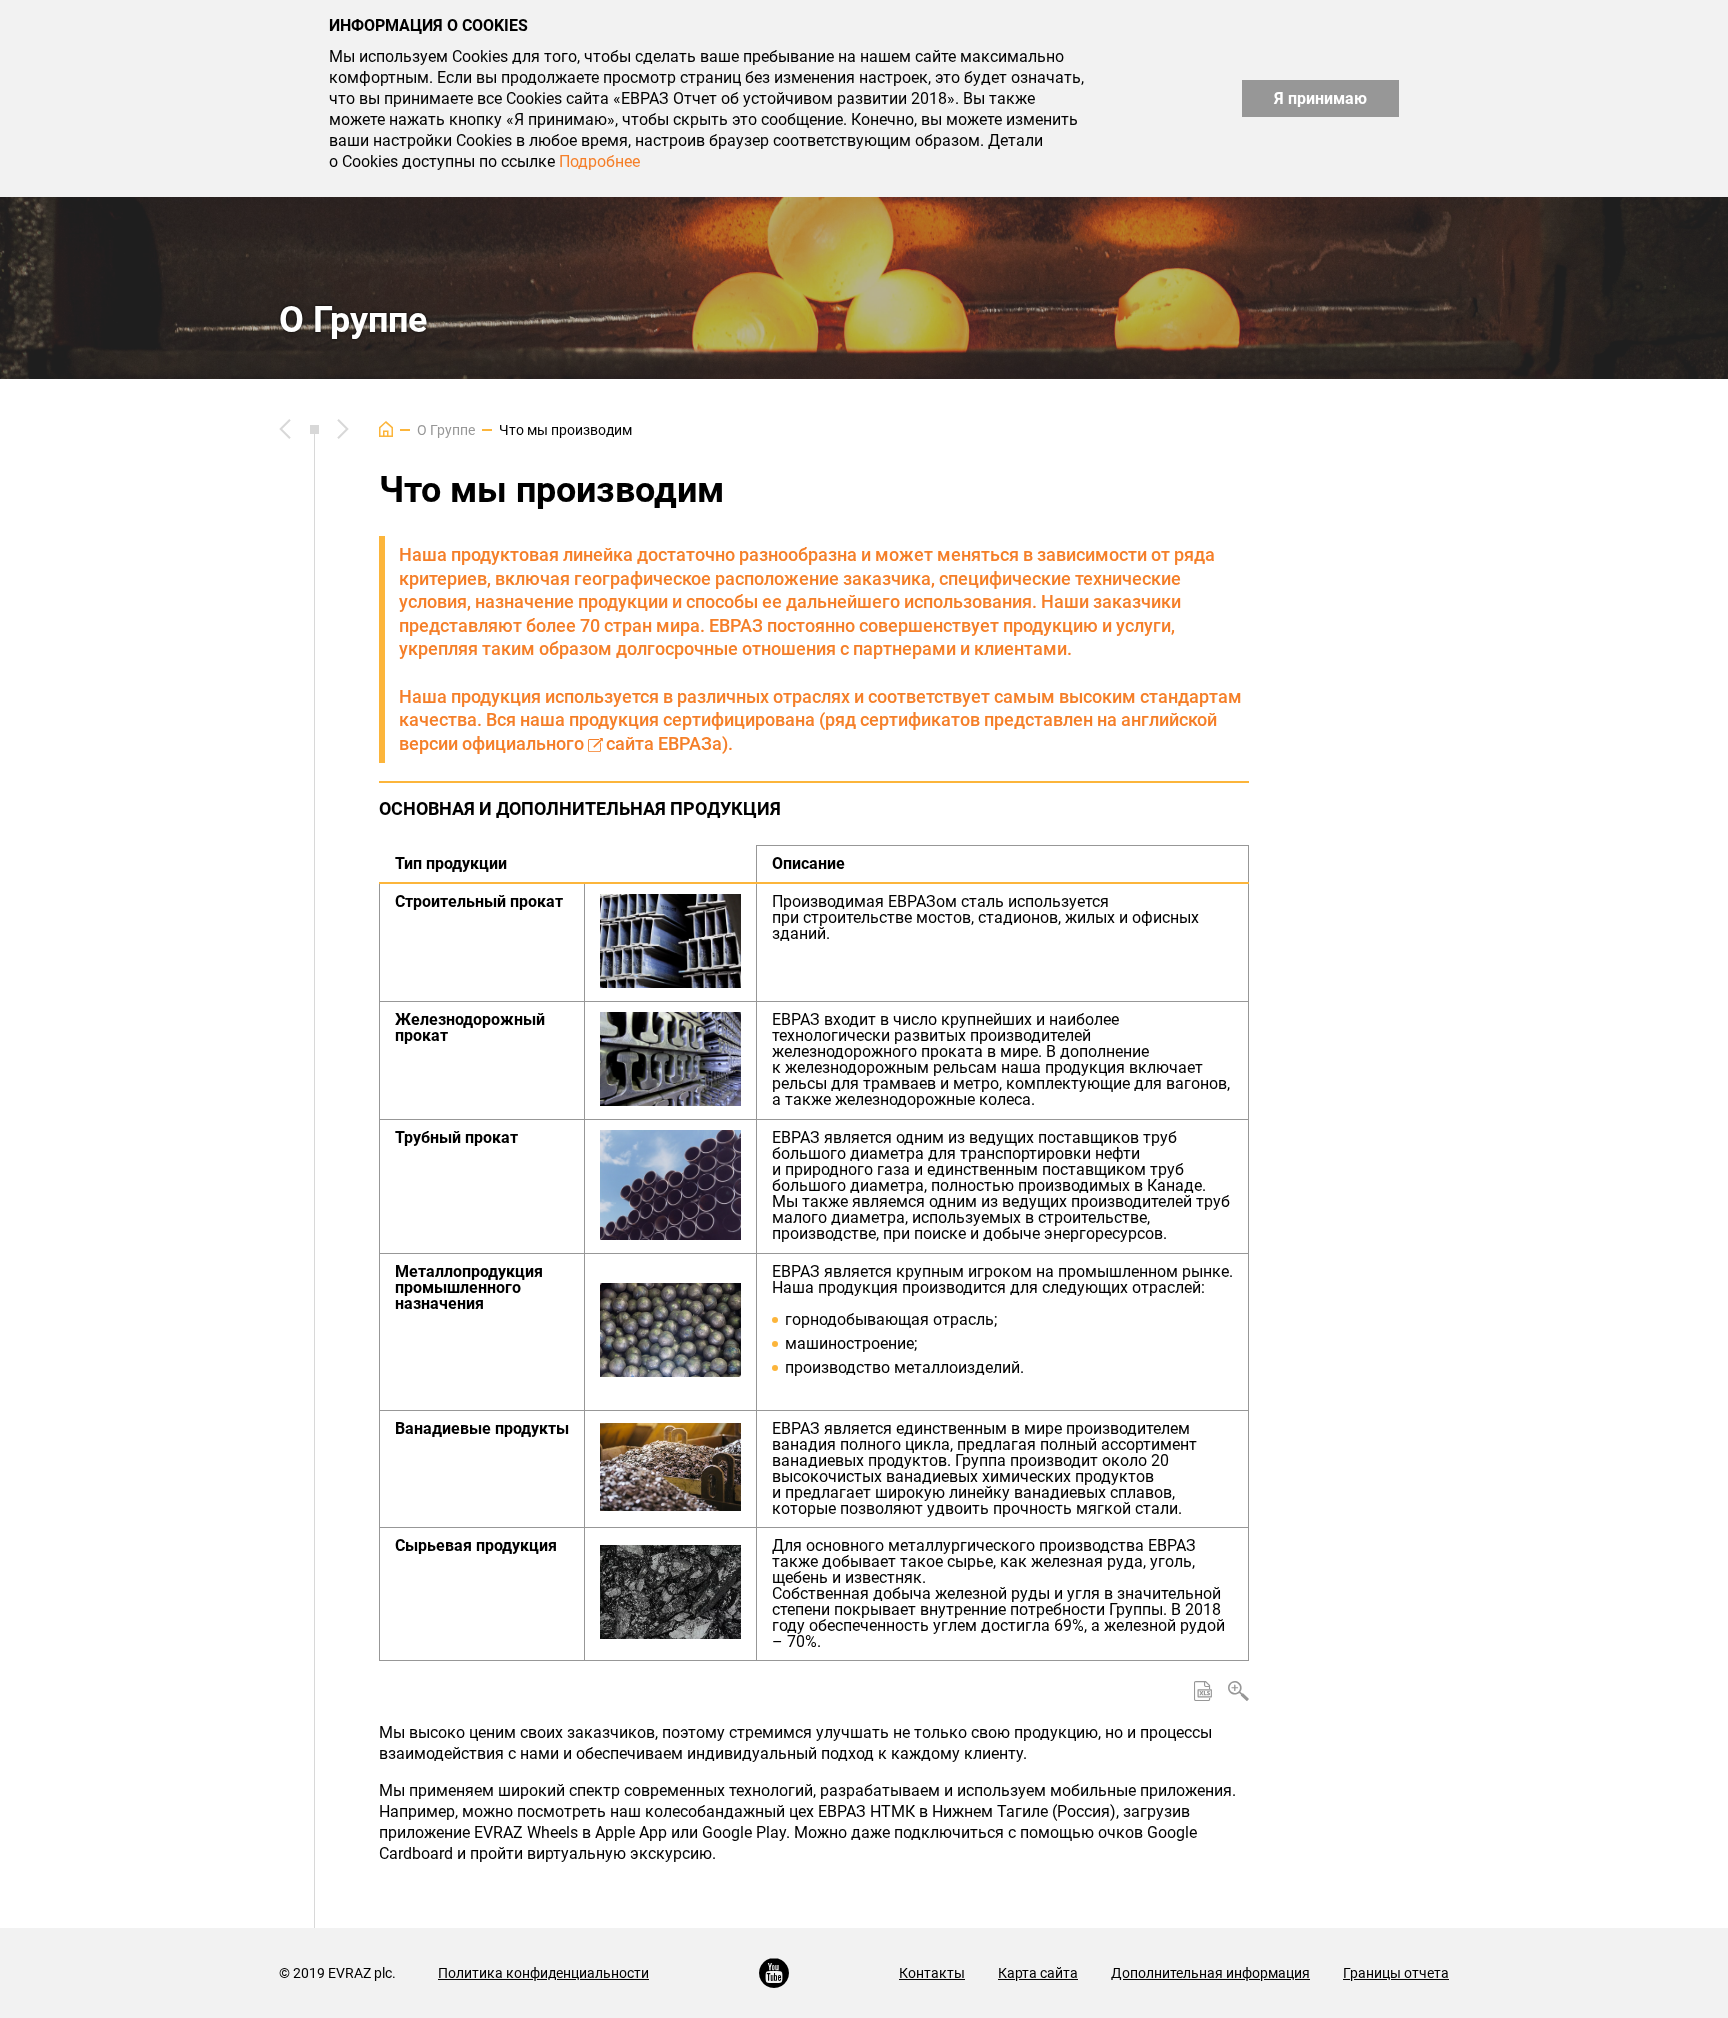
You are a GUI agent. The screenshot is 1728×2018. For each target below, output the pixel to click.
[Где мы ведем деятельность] (285, 429)
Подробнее (599, 161)
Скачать (1203, 1691)
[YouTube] (774, 1973)
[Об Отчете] (343, 429)
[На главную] (386, 429)
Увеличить (1238, 1691)
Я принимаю (1320, 98)
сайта (630, 743)
